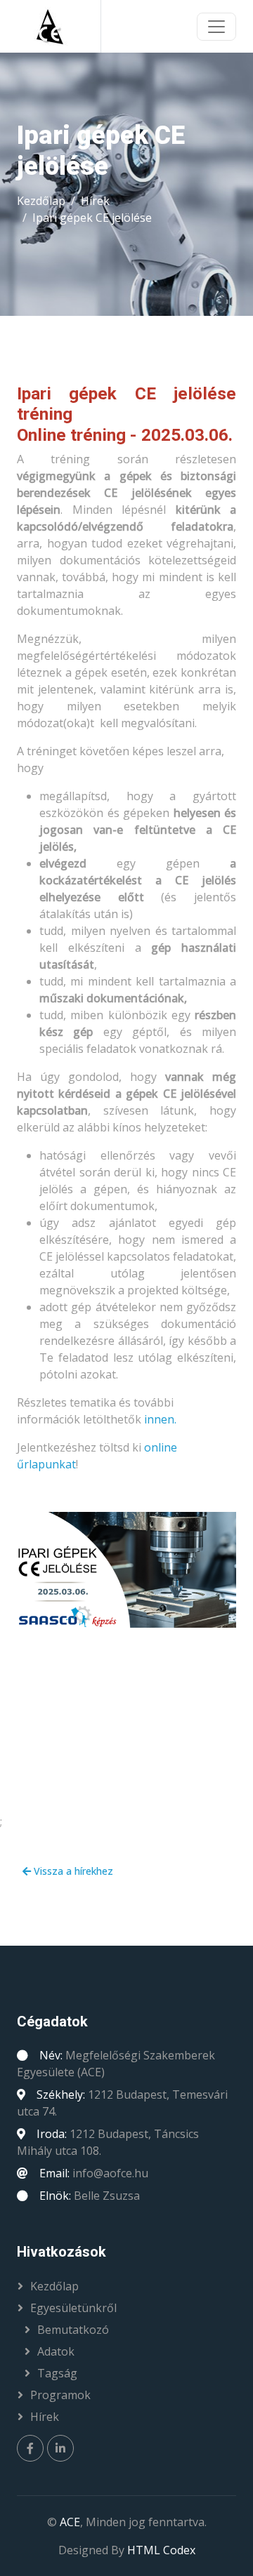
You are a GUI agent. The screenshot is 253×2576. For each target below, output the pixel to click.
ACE (70, 2522)
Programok (60, 2395)
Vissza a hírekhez (72, 1871)
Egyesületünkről (73, 2308)
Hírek (95, 201)
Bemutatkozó (73, 2330)
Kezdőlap (41, 201)
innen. (160, 1419)
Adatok (56, 2351)
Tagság (57, 2373)
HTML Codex (161, 2550)
